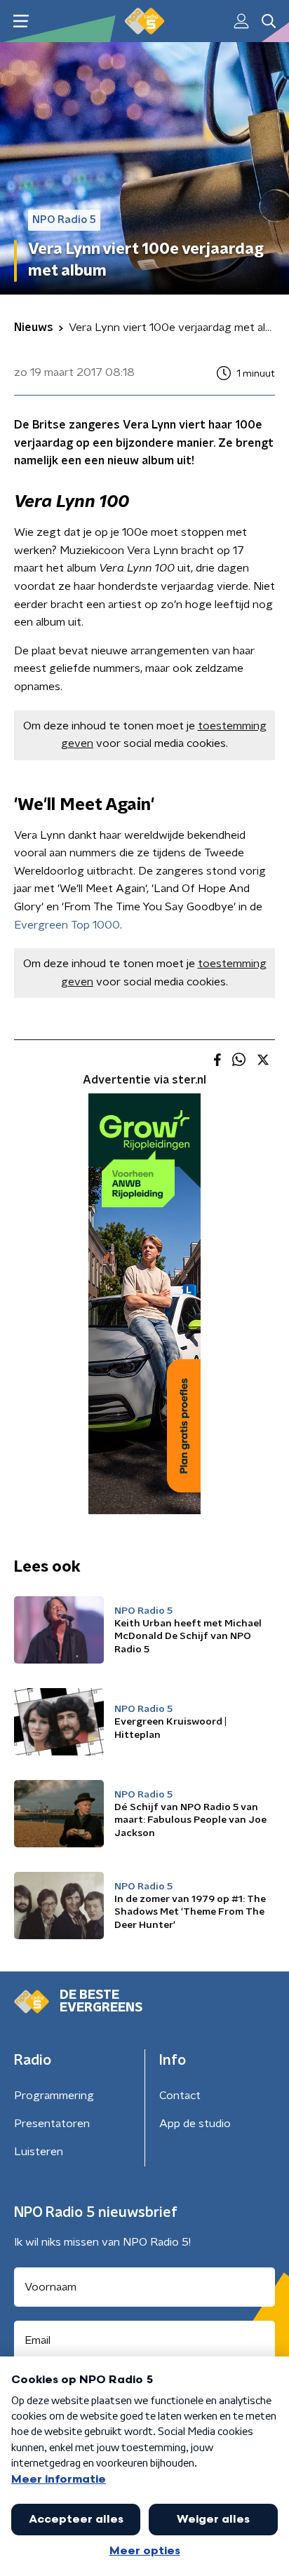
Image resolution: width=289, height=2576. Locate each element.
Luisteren (39, 2152)
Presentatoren (52, 2124)
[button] (21, 21)
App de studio (195, 2124)
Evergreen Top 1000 (67, 925)
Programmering (54, 2096)
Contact (180, 2096)
